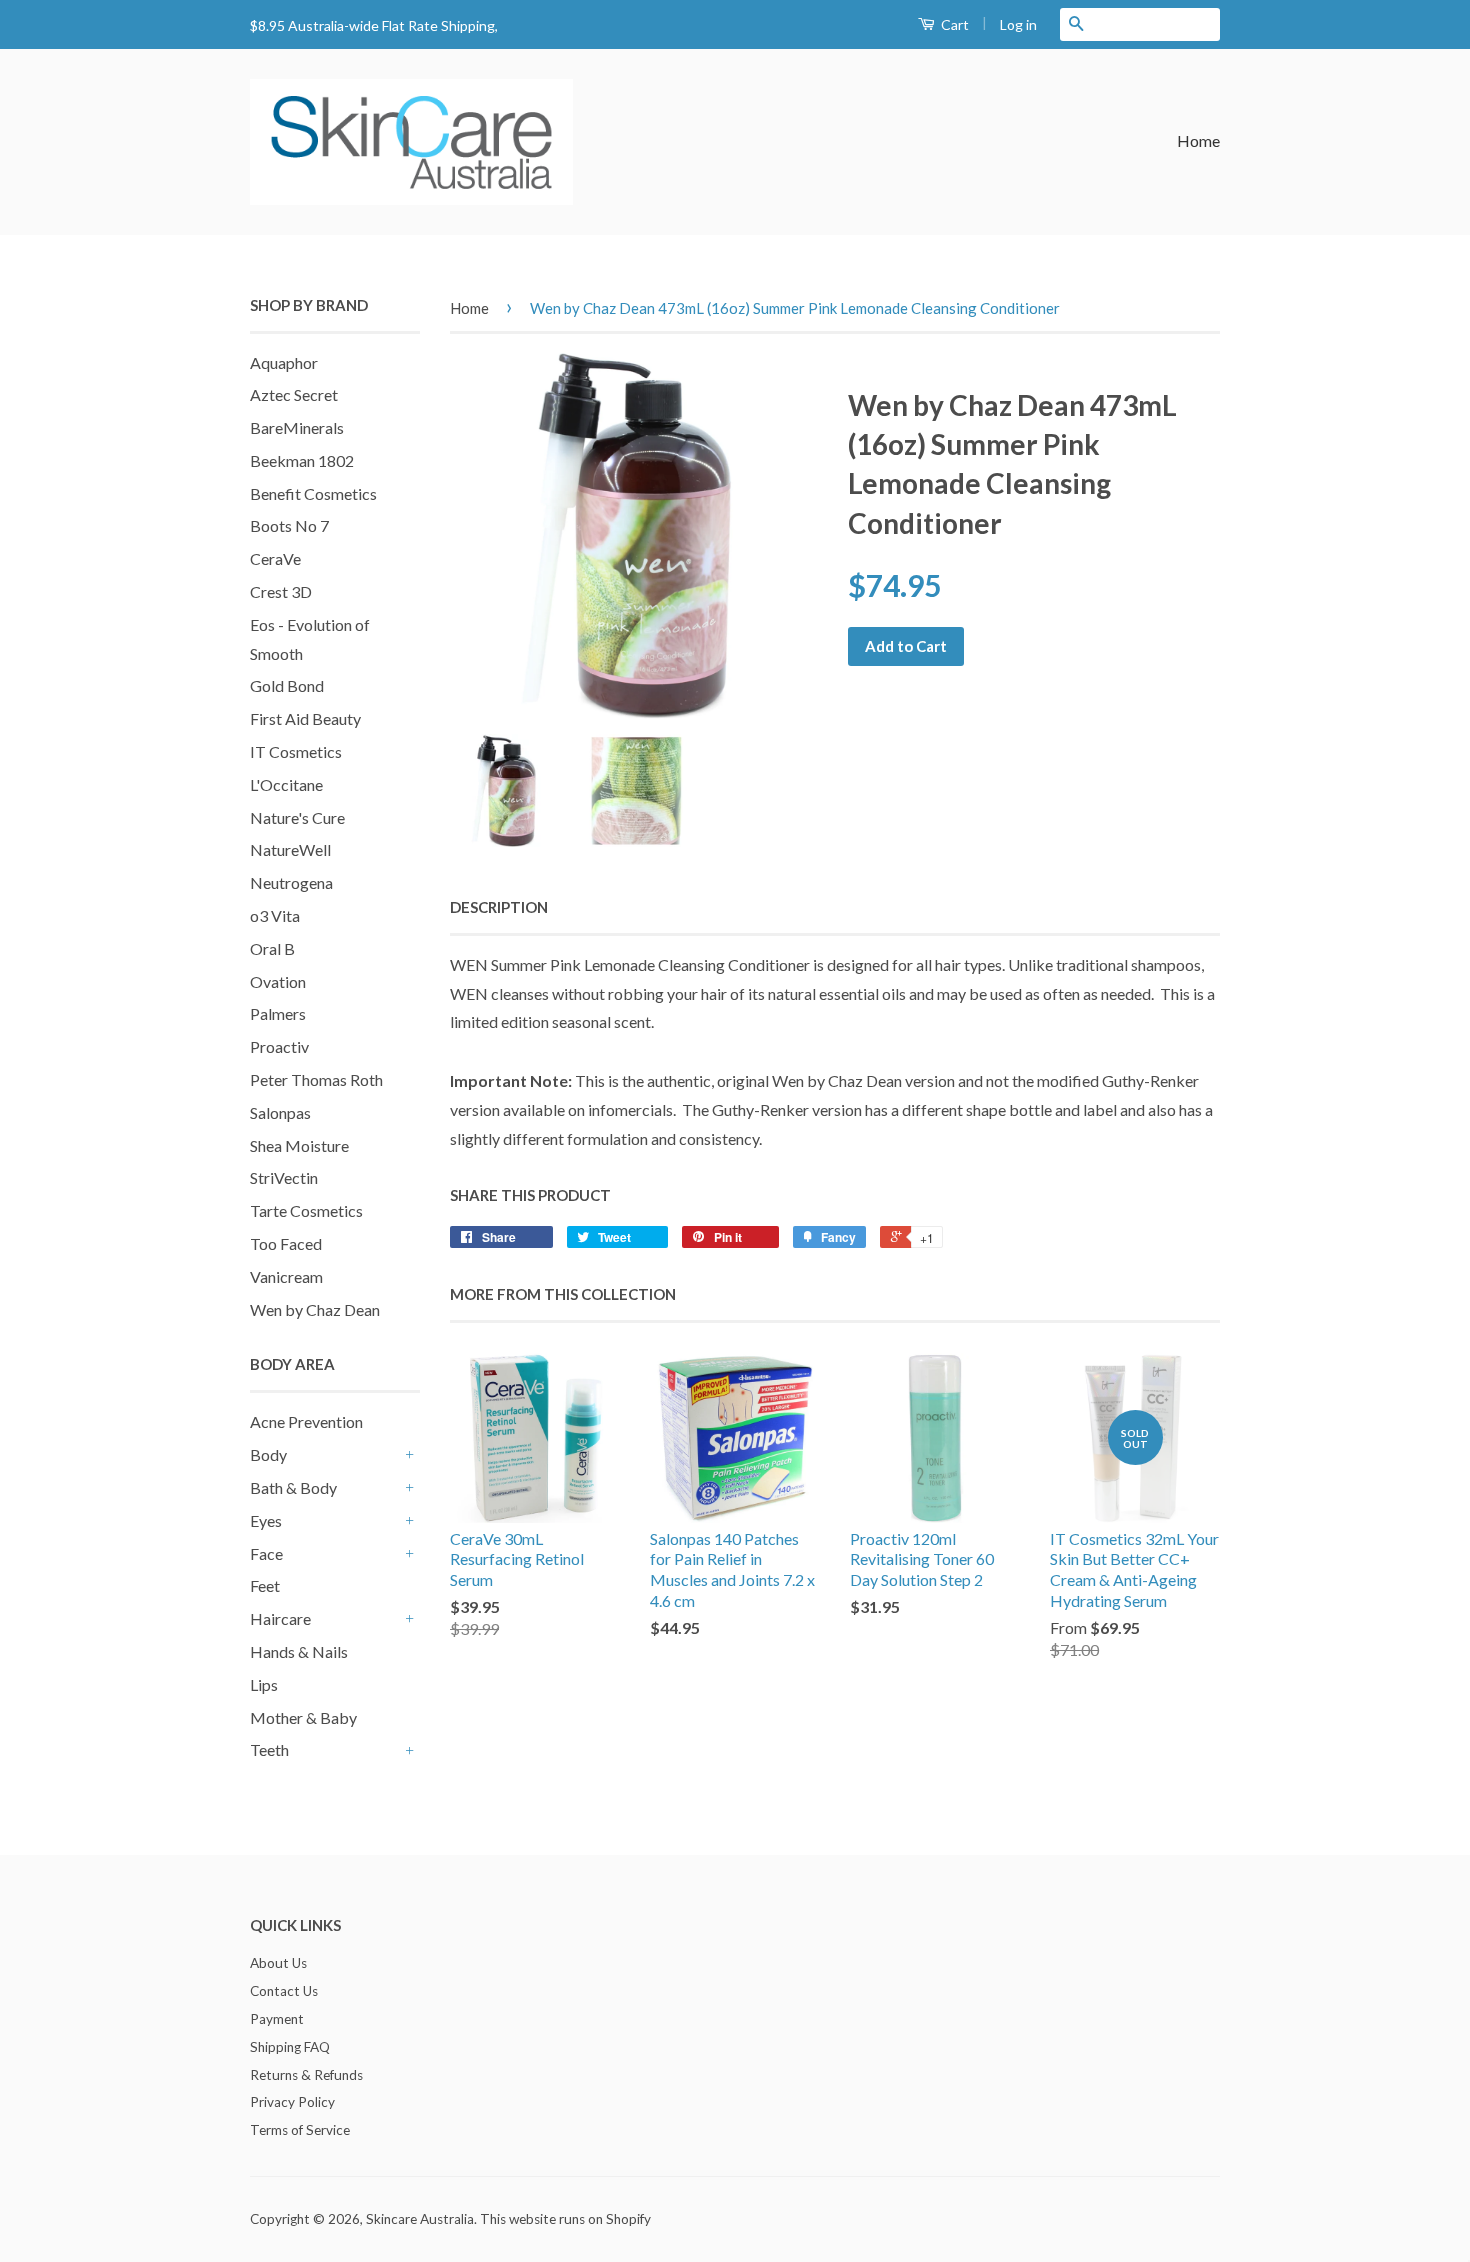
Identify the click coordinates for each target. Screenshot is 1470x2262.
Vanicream (286, 1276)
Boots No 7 (289, 525)
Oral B (272, 948)
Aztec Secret (294, 394)
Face (266, 1553)
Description (499, 907)
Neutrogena (291, 882)
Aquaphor (284, 362)
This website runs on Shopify (565, 2219)
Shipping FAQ (290, 2047)
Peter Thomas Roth (316, 1079)
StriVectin (284, 1177)
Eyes (266, 1520)
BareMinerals (297, 427)
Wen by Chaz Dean (315, 1309)
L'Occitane (286, 784)
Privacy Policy (292, 2102)
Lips (264, 1684)
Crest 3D (281, 591)
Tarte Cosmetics (306, 1210)
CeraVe (275, 558)
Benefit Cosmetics (313, 493)
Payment (277, 2019)
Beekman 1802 (302, 460)
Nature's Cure (297, 817)
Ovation (278, 981)
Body (268, 1454)
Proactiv (279, 1046)
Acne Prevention (306, 1421)
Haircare (280, 1618)
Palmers (278, 1013)
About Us (278, 1963)
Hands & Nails (299, 1651)
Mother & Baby (303, 1717)
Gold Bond (287, 685)
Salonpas (280, 1112)
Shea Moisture (299, 1145)
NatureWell (290, 849)
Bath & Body (293, 1487)
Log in (1018, 24)
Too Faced (286, 1243)
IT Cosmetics (296, 751)
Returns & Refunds (306, 2075)
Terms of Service (300, 2130)
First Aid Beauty (305, 718)
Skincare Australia (420, 2219)
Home (1198, 140)
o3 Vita (275, 915)
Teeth (269, 1749)
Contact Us (284, 1991)
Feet (265, 1585)
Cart (953, 24)
